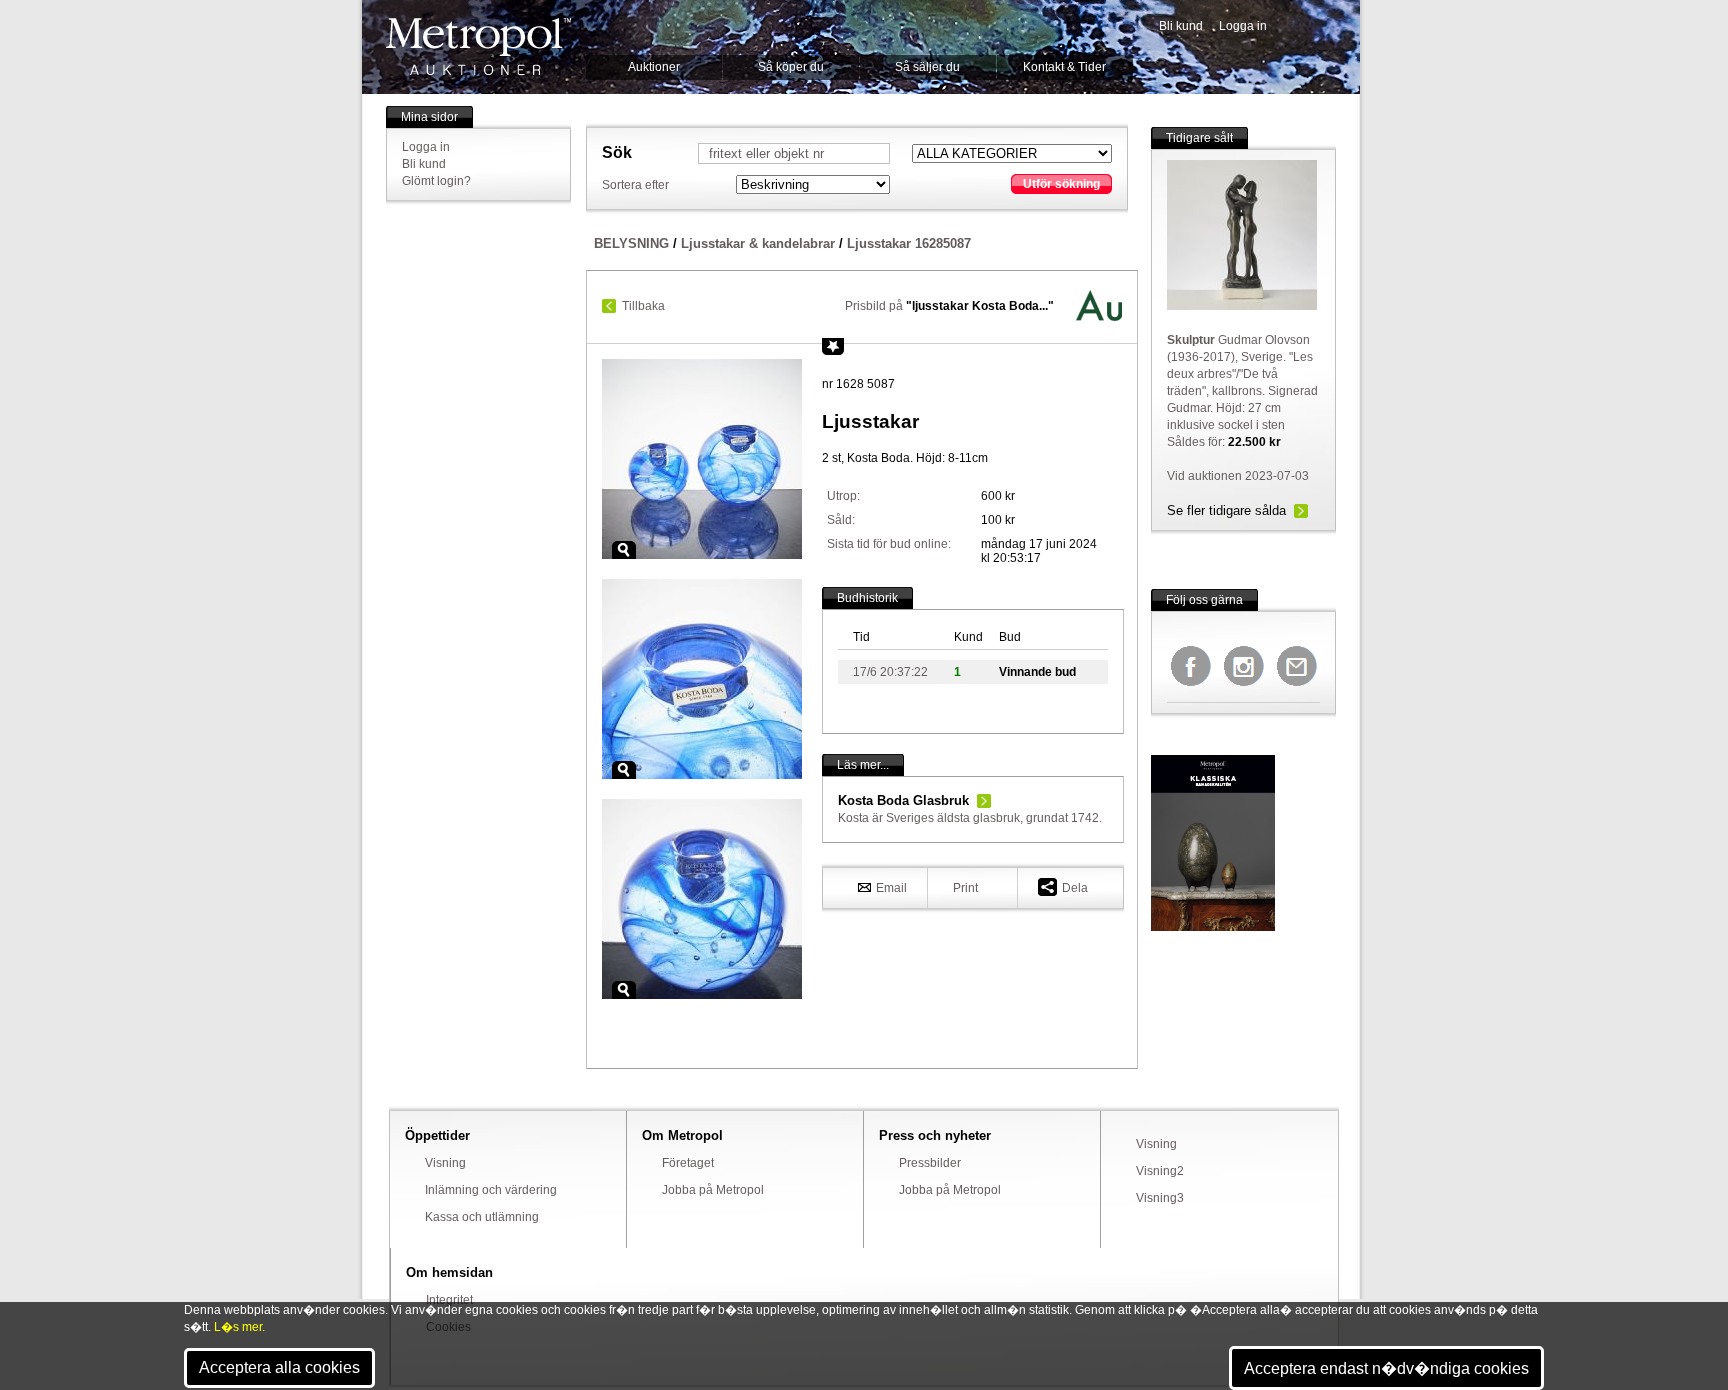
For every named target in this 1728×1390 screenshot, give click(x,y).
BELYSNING (631, 243)
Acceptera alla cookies (279, 1367)
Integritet (449, 1300)
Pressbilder (930, 1163)
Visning (445, 1163)
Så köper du (791, 67)
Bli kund (1181, 26)
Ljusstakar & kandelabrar (758, 243)
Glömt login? (436, 181)
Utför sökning (1061, 184)
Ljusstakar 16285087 (909, 243)
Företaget (688, 1163)
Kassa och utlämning (482, 1217)
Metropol (478, 46)
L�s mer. (239, 1327)
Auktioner (654, 67)
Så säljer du (927, 67)
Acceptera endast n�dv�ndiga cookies (1386, 1368)
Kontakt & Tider (1064, 67)
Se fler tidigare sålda (1226, 510)
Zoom (624, 550)
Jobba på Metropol (713, 1190)
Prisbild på (949, 306)
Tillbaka (643, 306)
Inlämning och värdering (491, 1190)
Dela (1075, 888)
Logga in (1243, 26)
